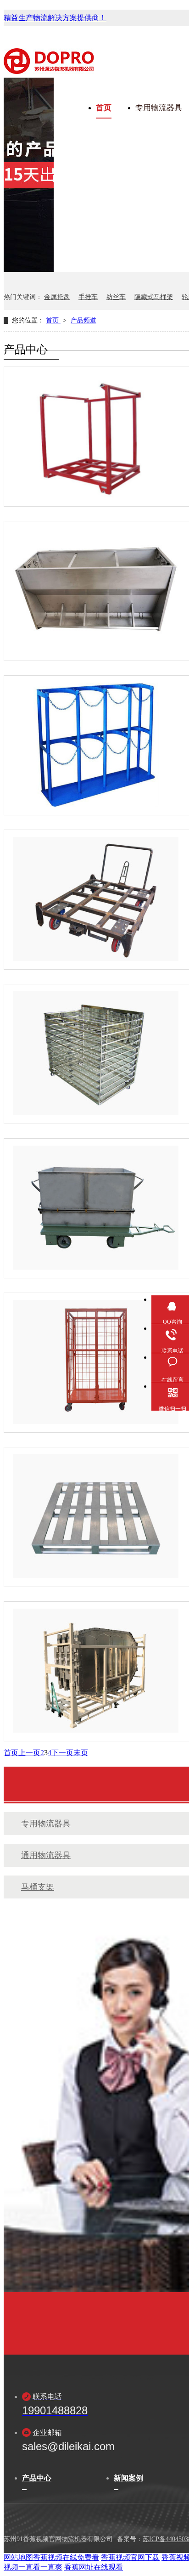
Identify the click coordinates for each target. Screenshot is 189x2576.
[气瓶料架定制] (96, 745)
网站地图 (18, 2557)
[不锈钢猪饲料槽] (96, 590)
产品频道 (83, 320)
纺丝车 (116, 297)
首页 (104, 108)
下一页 (62, 1753)
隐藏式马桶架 (154, 297)
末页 (81, 1753)
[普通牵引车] (96, 899)
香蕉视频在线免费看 (66, 2557)
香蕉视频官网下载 (130, 2557)
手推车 (88, 297)
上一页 (29, 1753)
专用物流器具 (159, 108)
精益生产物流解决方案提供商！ (55, 18)
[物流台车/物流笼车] (96, 1362)
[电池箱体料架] (96, 1671)
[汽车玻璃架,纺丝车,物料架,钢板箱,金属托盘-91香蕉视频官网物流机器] (49, 69)
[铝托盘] (96, 1516)
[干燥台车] (96, 1208)
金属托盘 (57, 297)
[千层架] (96, 1053)
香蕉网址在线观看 (94, 2567)
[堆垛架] (96, 436)
